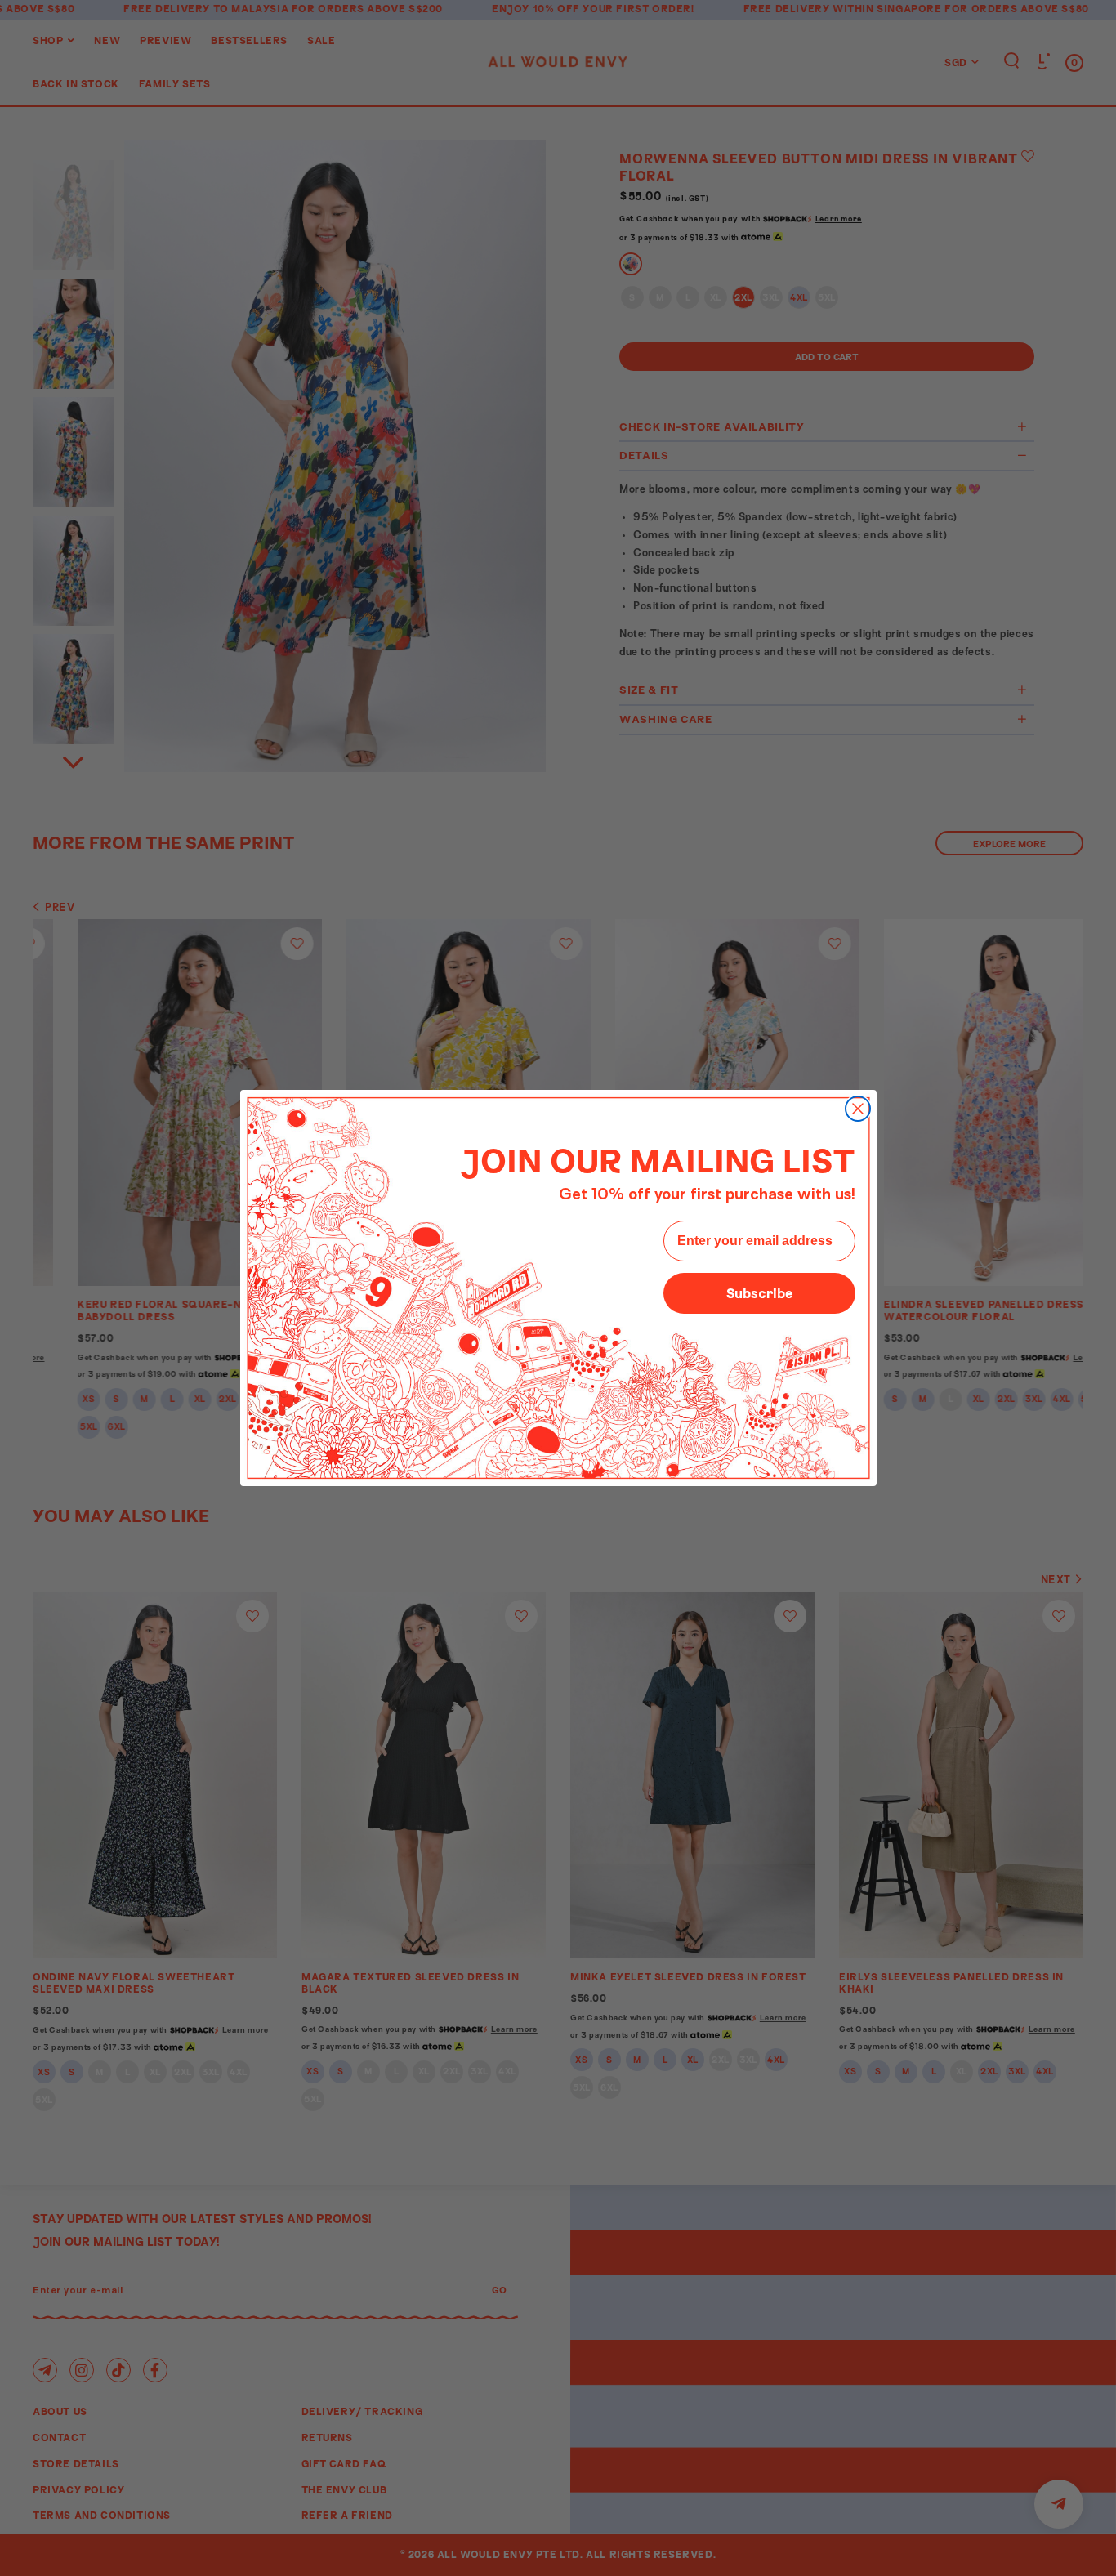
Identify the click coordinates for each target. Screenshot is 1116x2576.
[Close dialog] (858, 1109)
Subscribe (759, 1293)
